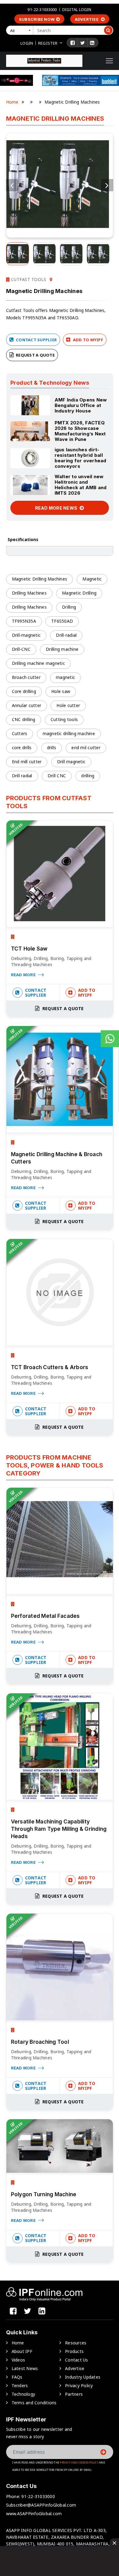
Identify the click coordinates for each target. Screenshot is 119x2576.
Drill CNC (57, 776)
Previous (12, 185)
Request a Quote (35, 355)
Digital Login (77, 9)
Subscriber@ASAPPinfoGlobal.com (41, 2505)
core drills (22, 748)
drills (52, 748)
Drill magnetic (71, 762)
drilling (88, 776)
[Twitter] (83, 43)
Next (107, 185)
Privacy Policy (79, 2385)
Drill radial (22, 776)
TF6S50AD (62, 621)
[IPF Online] (44, 60)
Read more (24, 975)
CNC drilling (24, 719)
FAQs (17, 2377)
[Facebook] (73, 43)
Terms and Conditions (34, 2403)
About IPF (22, 2351)
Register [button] (48, 43)
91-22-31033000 (42, 9)
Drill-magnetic (26, 635)
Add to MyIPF (88, 340)
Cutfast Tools (28, 279)
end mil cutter (86, 748)
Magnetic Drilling (79, 593)
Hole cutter (68, 705)
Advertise (87, 19)
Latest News (25, 2368)
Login (27, 43)
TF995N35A (24, 621)
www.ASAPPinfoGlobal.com (34, 2514)
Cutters (20, 733)
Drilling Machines (29, 593)
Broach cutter (26, 677)
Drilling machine (62, 649)
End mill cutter (27, 762)
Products (74, 2351)
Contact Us (77, 2360)
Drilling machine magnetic (38, 663)
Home (12, 102)
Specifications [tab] (23, 539)
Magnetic (92, 579)
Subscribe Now (37, 19)
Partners (74, 2394)
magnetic (65, 677)
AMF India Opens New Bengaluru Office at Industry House (81, 405)
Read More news (57, 508)
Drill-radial (66, 635)
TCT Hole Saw (29, 949)
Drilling (69, 607)
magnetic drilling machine (69, 733)
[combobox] (21, 30)
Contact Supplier (36, 340)
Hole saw (61, 691)
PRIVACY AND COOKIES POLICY (79, 2462)
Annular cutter (27, 705)
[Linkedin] (92, 43)
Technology (23, 2394)
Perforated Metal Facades (45, 1616)
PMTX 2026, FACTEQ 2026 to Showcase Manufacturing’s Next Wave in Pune (80, 431)
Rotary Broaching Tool (40, 2042)
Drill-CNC (21, 649)
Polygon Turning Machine (44, 2194)
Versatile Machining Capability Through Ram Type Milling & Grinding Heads (59, 1829)
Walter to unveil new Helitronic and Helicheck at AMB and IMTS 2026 (81, 485)
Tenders (20, 2385)
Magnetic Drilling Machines (40, 579)
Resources (76, 2343)
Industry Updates (83, 2377)
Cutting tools (64, 719)
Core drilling (24, 691)
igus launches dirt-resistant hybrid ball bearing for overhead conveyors (81, 458)
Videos (18, 2360)
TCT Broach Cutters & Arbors (50, 1367)
